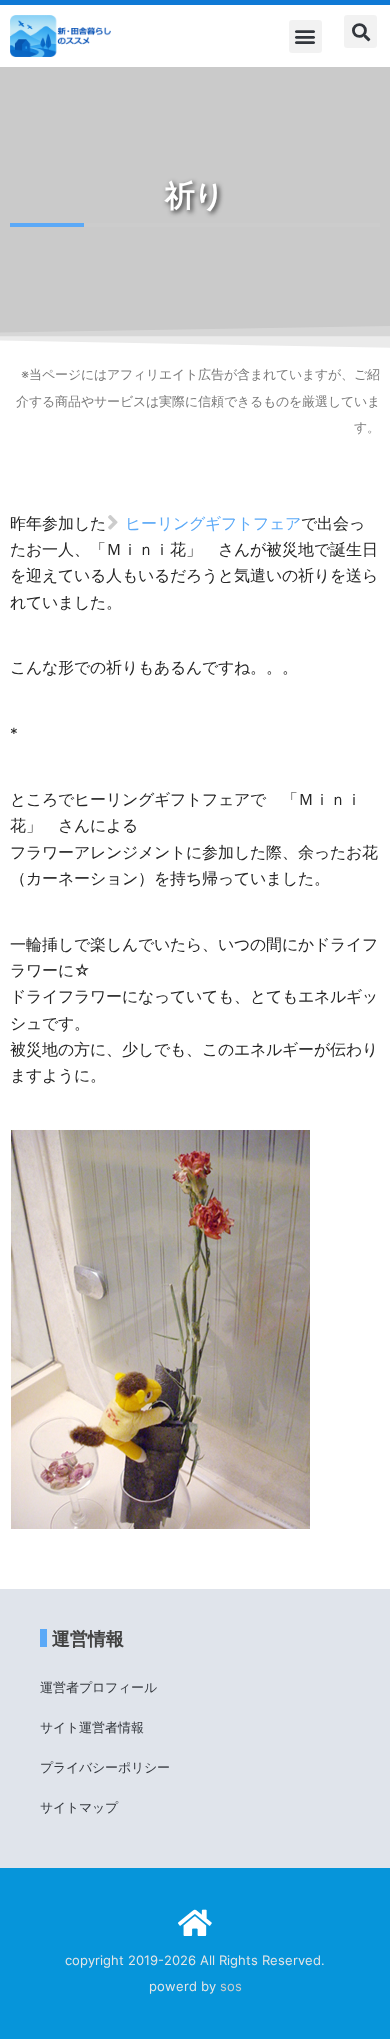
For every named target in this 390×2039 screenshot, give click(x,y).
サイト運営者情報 (92, 1727)
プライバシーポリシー (105, 1767)
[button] (305, 36)
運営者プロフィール (98, 1687)
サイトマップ (79, 1807)
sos (231, 1986)
